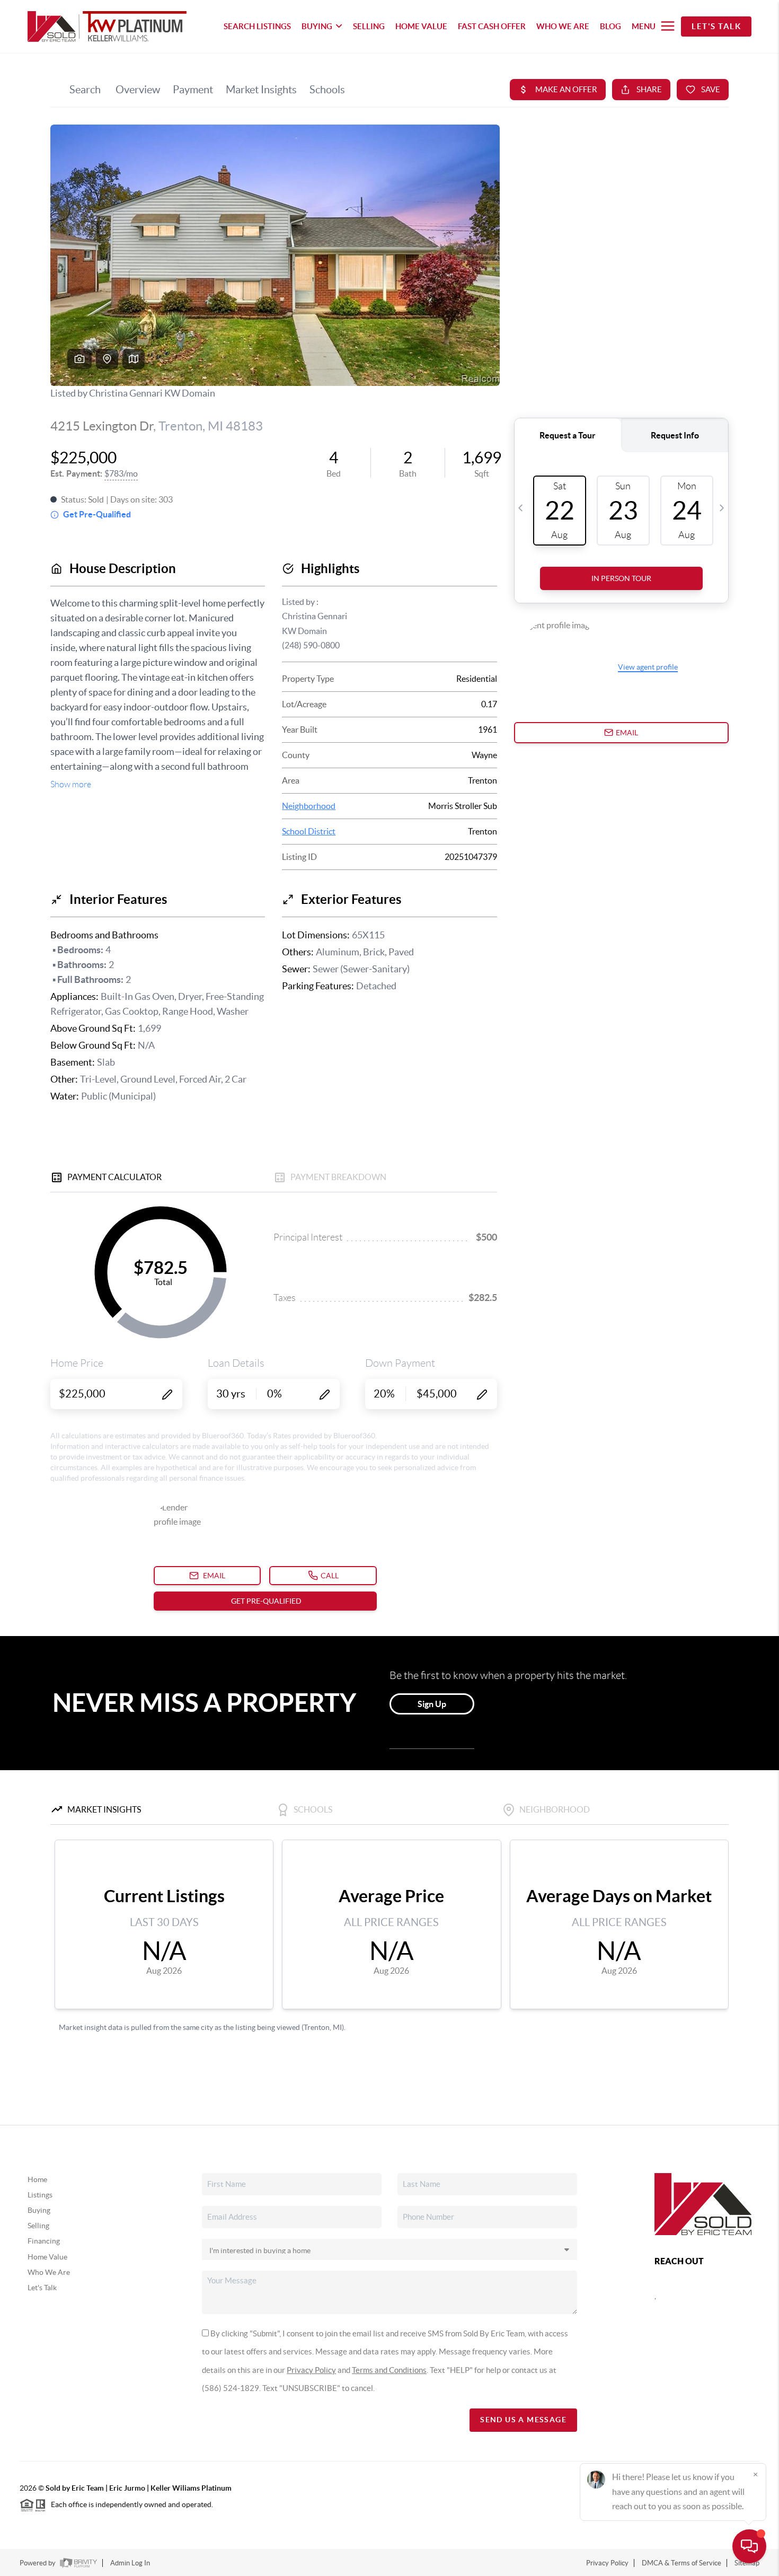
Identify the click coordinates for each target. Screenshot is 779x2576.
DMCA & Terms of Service (681, 2563)
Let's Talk (716, 26)
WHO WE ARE (563, 26)
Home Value (47, 2257)
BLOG (610, 26)
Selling (38, 2226)
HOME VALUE (421, 26)
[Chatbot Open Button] (749, 2546)
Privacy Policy (311, 2370)
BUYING (317, 26)
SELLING (369, 26)
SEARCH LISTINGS (257, 26)
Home (37, 2179)
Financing (44, 2241)
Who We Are (49, 2272)
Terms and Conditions (389, 2370)
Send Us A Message (523, 2420)
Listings (40, 2195)
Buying (39, 2210)
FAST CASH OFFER (492, 26)
